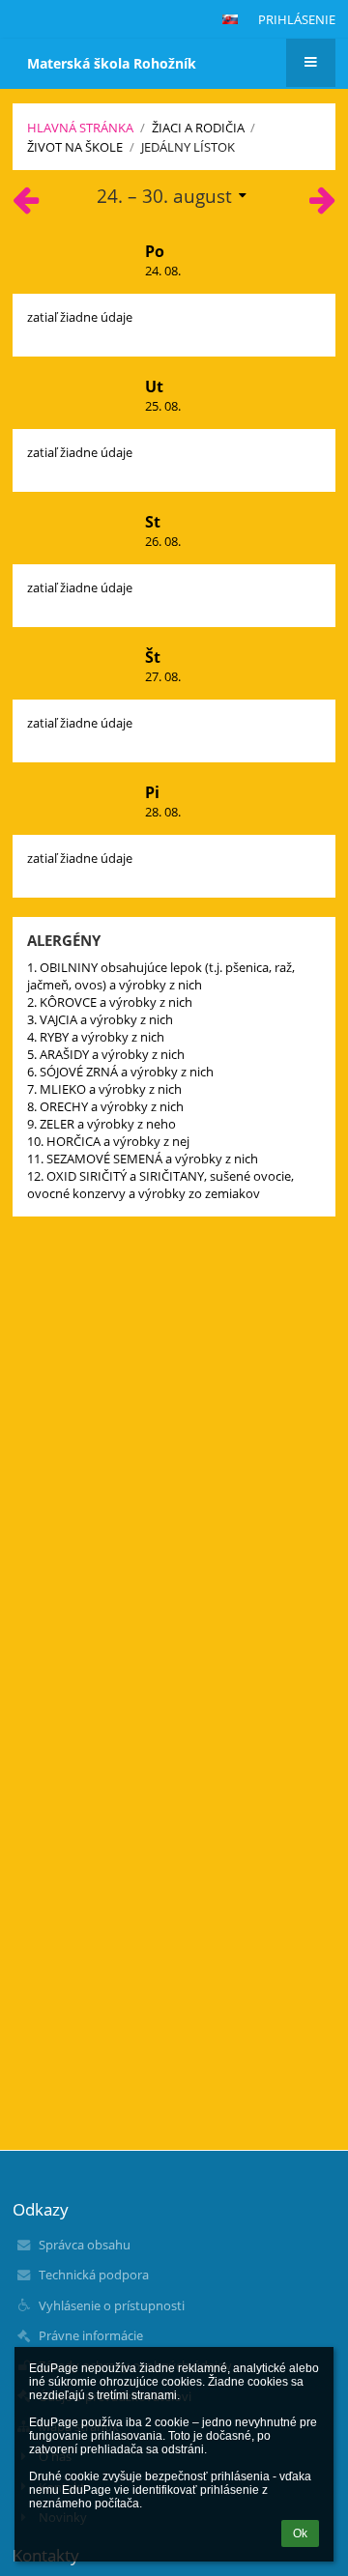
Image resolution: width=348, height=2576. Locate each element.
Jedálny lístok (188, 147)
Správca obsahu (85, 2245)
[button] (230, 19)
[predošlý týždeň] (26, 205)
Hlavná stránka (80, 128)
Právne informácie (91, 2335)
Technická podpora (94, 2275)
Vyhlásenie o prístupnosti (112, 2305)
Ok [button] (300, 2533)
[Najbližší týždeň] (322, 205)
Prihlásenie (297, 19)
